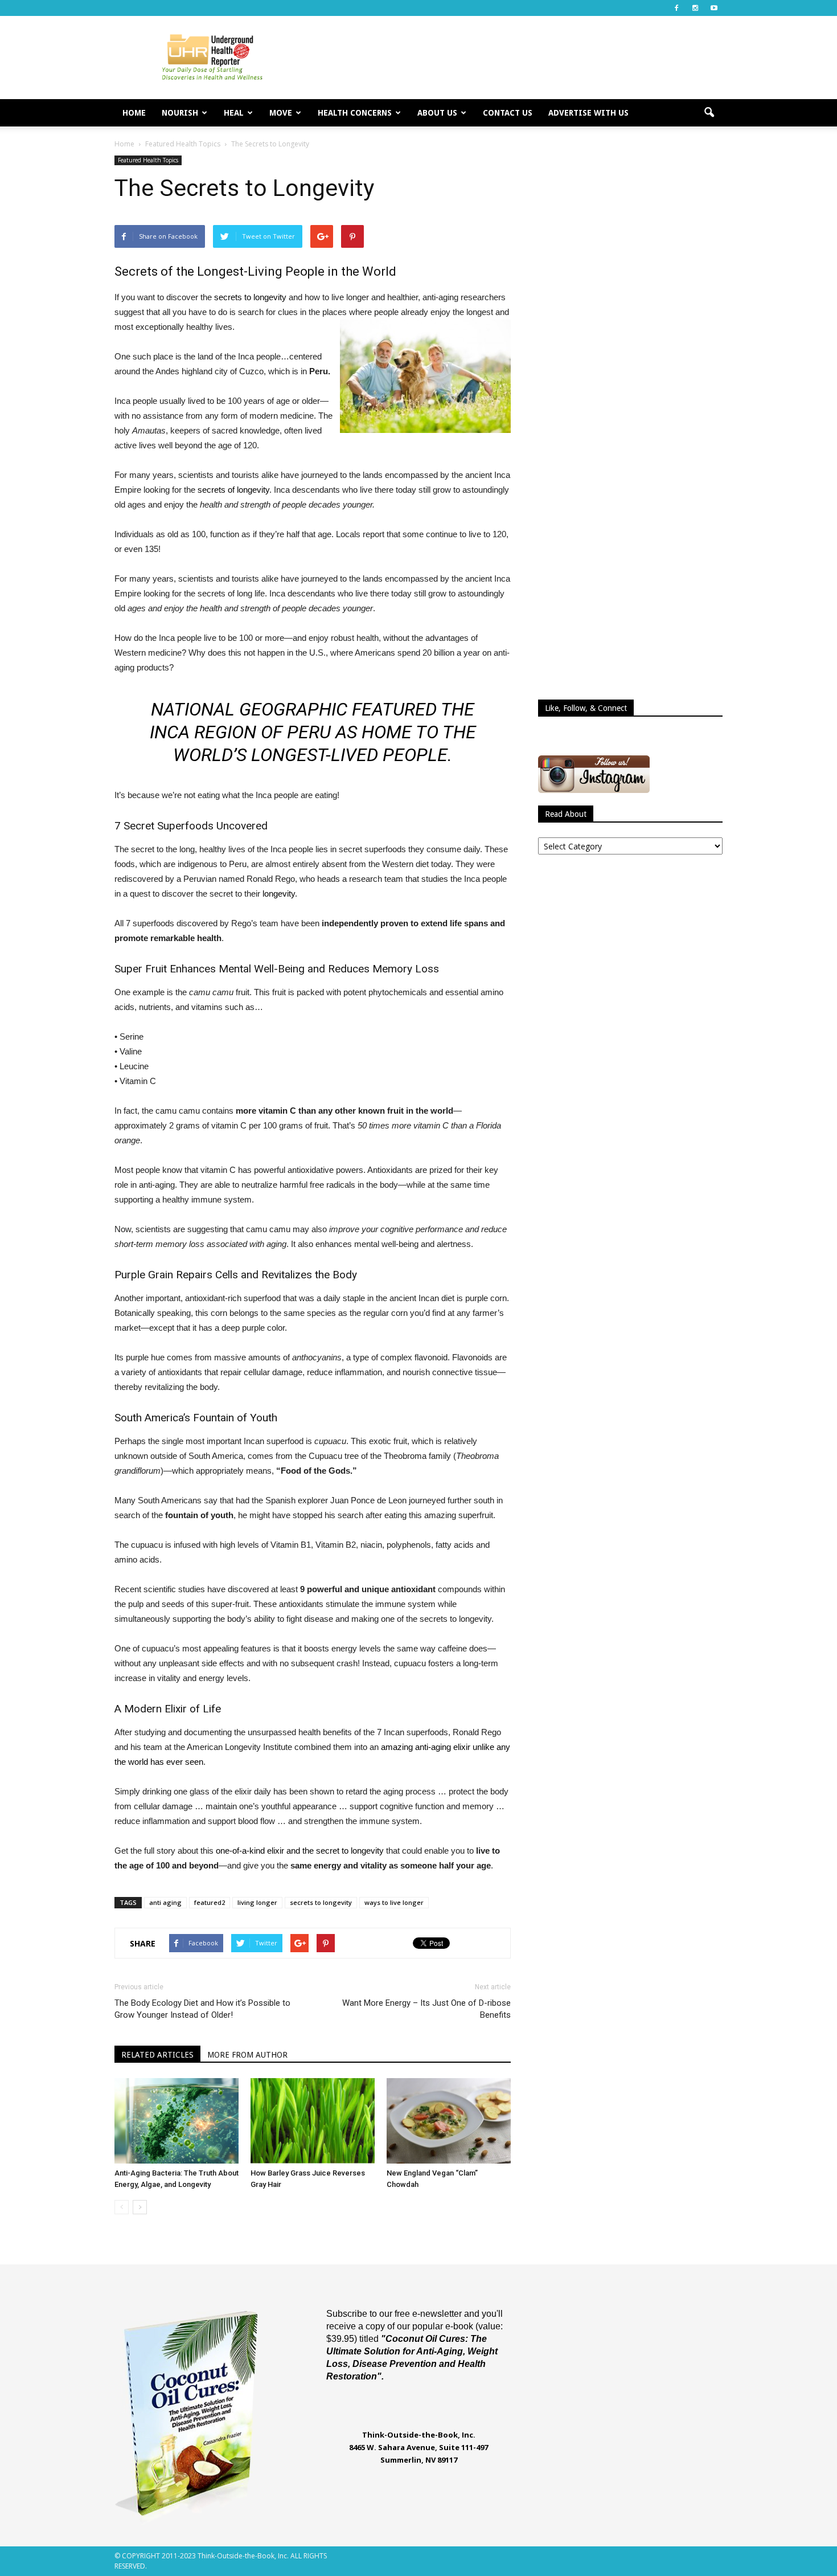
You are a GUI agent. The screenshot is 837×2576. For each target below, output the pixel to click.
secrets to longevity (250, 297)
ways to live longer (394, 1902)
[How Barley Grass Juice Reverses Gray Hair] (313, 2121)
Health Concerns (355, 113)
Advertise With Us (588, 113)
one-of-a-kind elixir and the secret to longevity (300, 1851)
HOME (134, 113)
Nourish (180, 113)
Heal (234, 113)
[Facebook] (676, 8)
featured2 (210, 1902)
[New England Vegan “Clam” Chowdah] (449, 2121)
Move (281, 113)
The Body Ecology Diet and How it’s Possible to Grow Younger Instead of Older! (202, 2009)
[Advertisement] (515, 58)
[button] (709, 113)
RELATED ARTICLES (157, 2055)
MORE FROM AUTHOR (247, 2055)
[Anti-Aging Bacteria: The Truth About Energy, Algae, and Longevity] (177, 2121)
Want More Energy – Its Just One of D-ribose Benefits (426, 2009)
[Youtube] (714, 8)
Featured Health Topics (148, 160)
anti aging (165, 1902)
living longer (257, 1902)
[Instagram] (695, 8)
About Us (437, 113)
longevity (279, 894)
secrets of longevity (233, 490)
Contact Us (508, 113)
